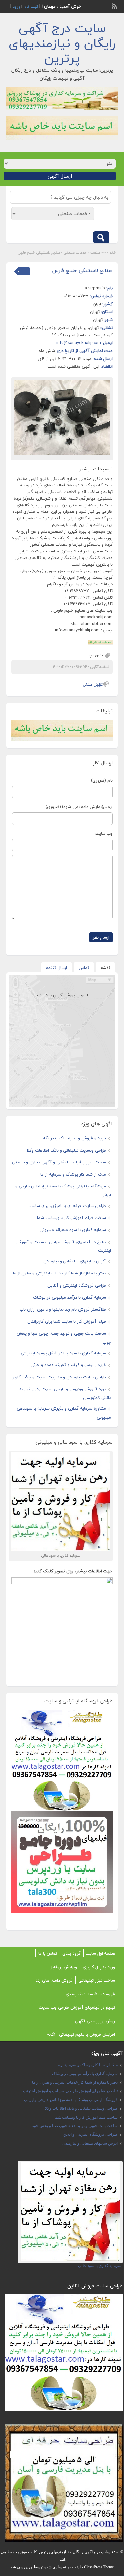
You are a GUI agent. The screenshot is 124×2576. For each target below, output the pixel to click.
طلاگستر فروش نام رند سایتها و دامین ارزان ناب (63, 1309)
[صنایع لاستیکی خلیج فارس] (62, 417)
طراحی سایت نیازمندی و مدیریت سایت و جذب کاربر (59, 1377)
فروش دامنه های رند (54, 1980)
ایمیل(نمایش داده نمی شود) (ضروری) (79, 807)
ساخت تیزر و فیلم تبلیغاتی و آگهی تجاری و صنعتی (59, 1162)
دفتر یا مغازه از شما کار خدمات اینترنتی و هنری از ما (60, 1273)
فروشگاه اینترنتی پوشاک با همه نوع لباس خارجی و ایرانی (71, 2100)
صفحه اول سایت (100, 1953)
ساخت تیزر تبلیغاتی (97, 1980)
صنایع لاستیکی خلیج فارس (82, 270)
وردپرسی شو (21, 2567)
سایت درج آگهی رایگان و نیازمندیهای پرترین (62, 43)
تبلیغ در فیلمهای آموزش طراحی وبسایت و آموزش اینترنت (70, 2091)
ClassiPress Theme (99, 2567)
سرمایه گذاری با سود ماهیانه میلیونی (73, 1230)
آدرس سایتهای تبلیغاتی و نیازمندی (75, 1261)
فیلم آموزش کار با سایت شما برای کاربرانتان (67, 1321)
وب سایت (104, 834)
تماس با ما (48, 1953)
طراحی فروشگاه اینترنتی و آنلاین (77, 1285)
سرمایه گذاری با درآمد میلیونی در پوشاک (70, 1297)
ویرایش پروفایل (63, 1967)
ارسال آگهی (60, 176)
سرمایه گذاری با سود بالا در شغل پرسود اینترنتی (63, 1353)
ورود (16, 6)
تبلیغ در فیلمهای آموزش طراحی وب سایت (77, 2007)
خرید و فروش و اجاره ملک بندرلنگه (75, 1138)
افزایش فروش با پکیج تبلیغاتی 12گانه (81, 2034)
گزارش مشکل (93, 684)
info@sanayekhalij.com (79, 343)
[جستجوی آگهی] (101, 237)
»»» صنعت (98, 253)
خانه (113, 253)
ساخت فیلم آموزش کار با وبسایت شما (72, 1218)
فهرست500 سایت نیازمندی (90, 1994)
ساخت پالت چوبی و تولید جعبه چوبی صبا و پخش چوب (74, 2126)
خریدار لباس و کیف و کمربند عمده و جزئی (68, 1365)
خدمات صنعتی (75, 253)
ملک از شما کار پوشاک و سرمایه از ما (73, 1174)
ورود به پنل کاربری (99, 1967)
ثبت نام (31, 6)
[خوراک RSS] (115, 5)
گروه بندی (72, 1953)
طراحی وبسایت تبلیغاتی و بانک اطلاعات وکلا (66, 1150)
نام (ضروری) (102, 780)
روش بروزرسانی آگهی (95, 2021)
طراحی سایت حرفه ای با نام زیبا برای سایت (68, 1206)
